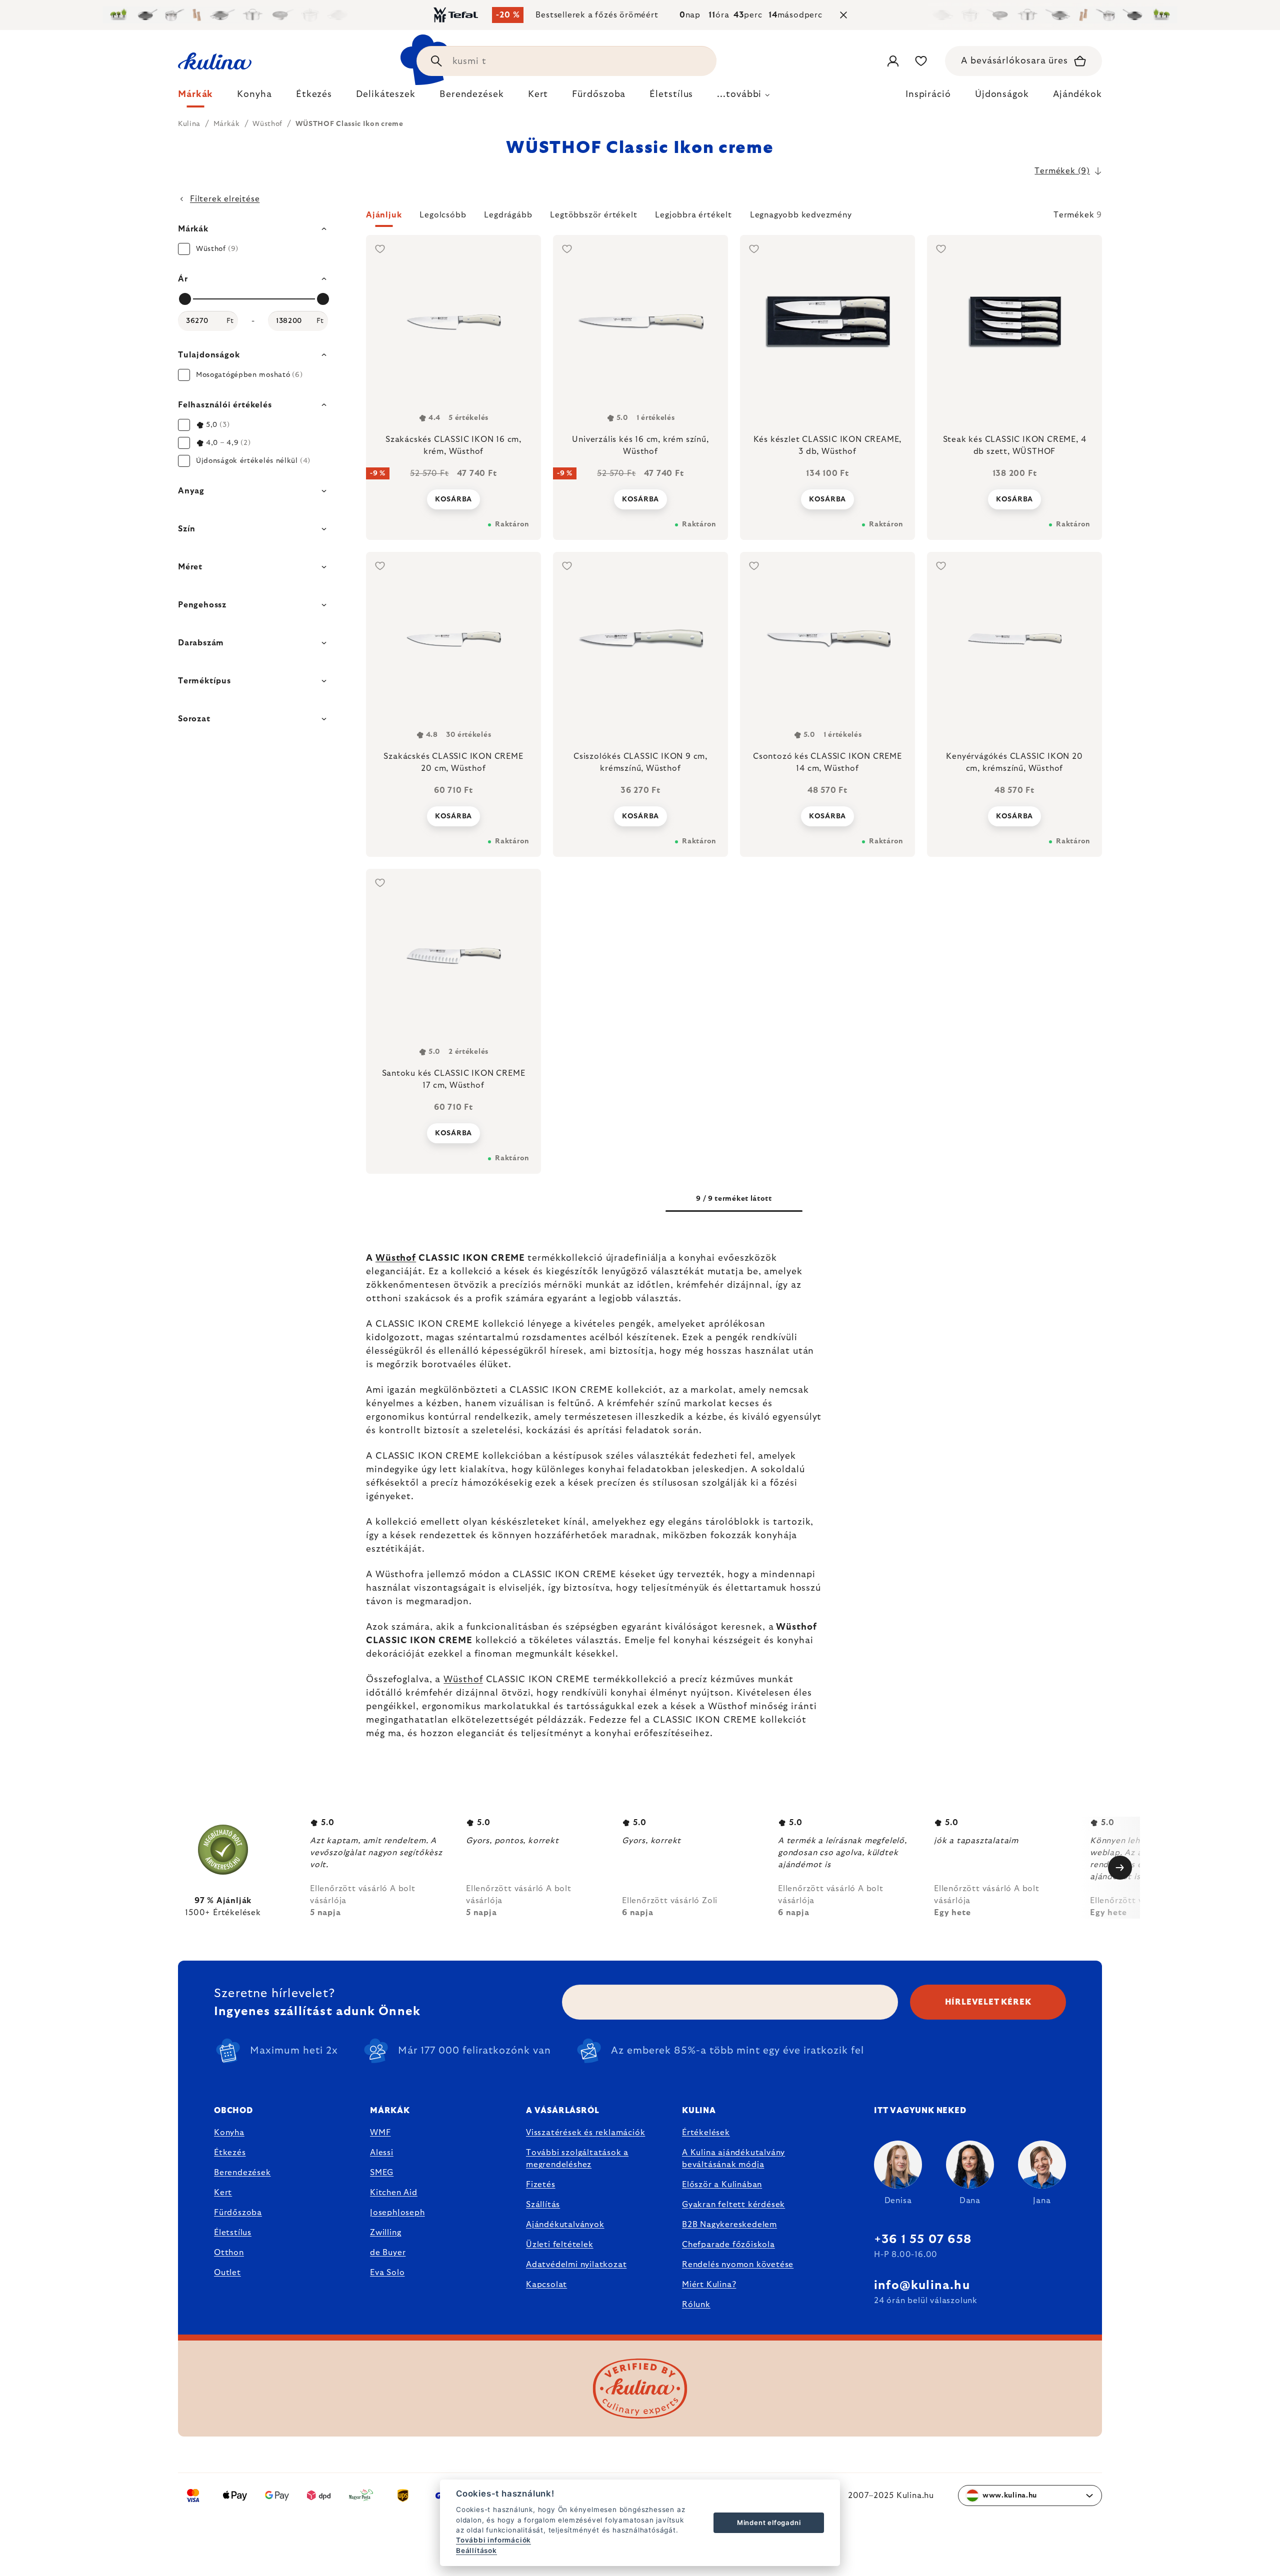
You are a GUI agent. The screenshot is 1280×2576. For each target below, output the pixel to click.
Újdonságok (1002, 94)
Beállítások (476, 2551)
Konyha (229, 2133)
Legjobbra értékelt (693, 215)
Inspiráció (928, 94)
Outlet (227, 2273)
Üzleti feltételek (560, 2245)
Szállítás (543, 2205)
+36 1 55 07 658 (923, 2240)
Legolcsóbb (443, 215)
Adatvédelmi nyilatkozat (576, 2265)
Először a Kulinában (722, 2185)
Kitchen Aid (394, 2193)
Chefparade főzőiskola (728, 2245)
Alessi (382, 2153)
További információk (493, 2540)
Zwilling (385, 2233)
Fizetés (541, 2185)
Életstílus (233, 2233)
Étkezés (230, 2153)
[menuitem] (195, 97)
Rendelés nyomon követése (738, 2265)
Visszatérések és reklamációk (585, 2133)
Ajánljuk (384, 215)
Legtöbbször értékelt (593, 215)
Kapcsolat (546, 2285)
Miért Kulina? (709, 2285)
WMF (380, 2133)
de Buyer (388, 2253)
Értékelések (706, 2133)
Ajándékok (1077, 94)
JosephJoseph (397, 2213)
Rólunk (696, 2305)
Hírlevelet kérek (988, 2002)
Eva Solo (387, 2273)
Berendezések (242, 2173)
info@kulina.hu (922, 2286)
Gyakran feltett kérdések (733, 2205)
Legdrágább (508, 215)
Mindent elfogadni (769, 2523)
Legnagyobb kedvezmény (801, 215)
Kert (223, 2193)
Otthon (229, 2253)
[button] (734, 218)
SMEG (382, 2173)
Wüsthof (396, 1258)
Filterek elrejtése (225, 199)
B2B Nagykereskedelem (729, 2225)
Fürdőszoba (238, 2213)
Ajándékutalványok (565, 2225)
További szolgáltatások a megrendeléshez (577, 2159)
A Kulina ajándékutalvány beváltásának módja (733, 2159)
